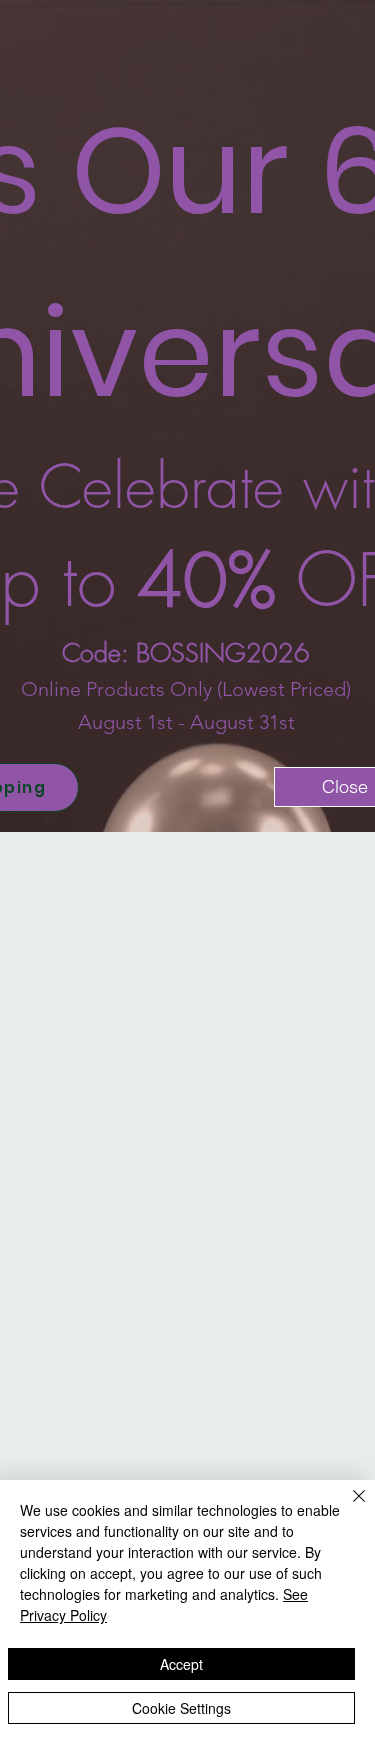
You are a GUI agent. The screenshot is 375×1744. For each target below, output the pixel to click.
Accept (181, 1664)
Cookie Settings (181, 1708)
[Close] (347, 1508)
